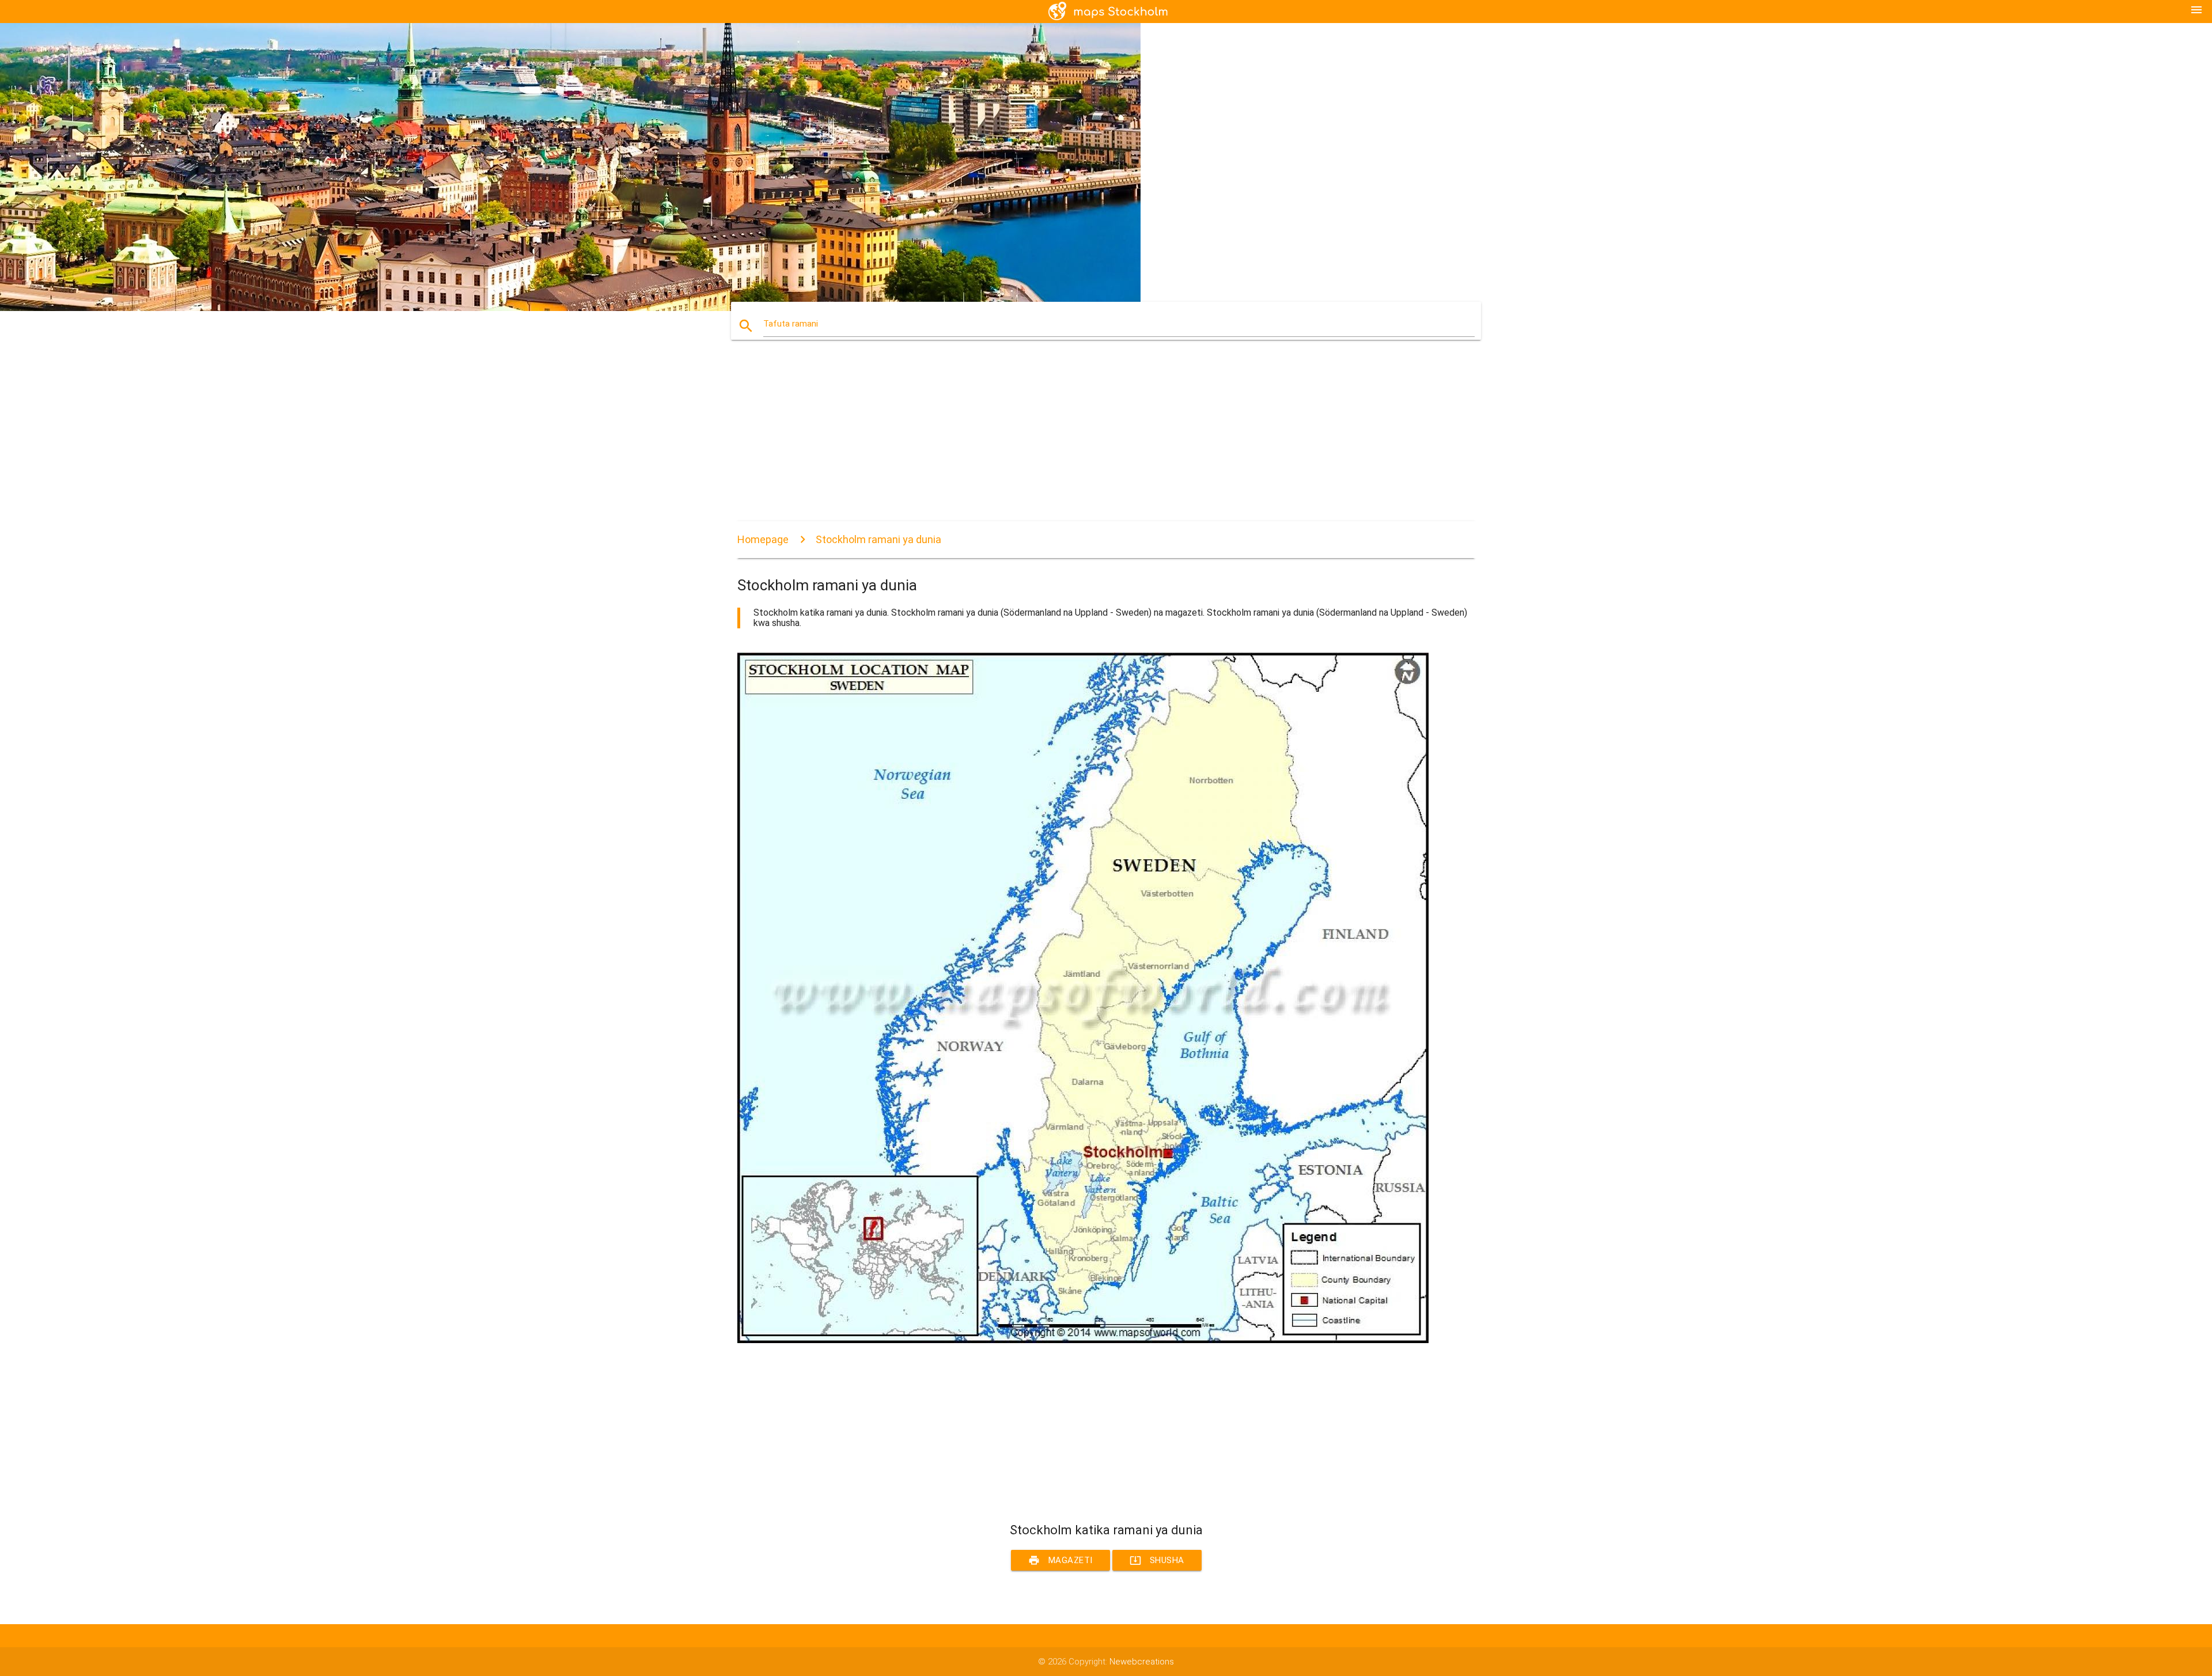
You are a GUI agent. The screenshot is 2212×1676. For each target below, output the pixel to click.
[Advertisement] (1083, 441)
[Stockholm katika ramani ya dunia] (1083, 1340)
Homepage (763, 539)
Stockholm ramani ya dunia (878, 539)
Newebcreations (1142, 1662)
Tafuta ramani (791, 324)
